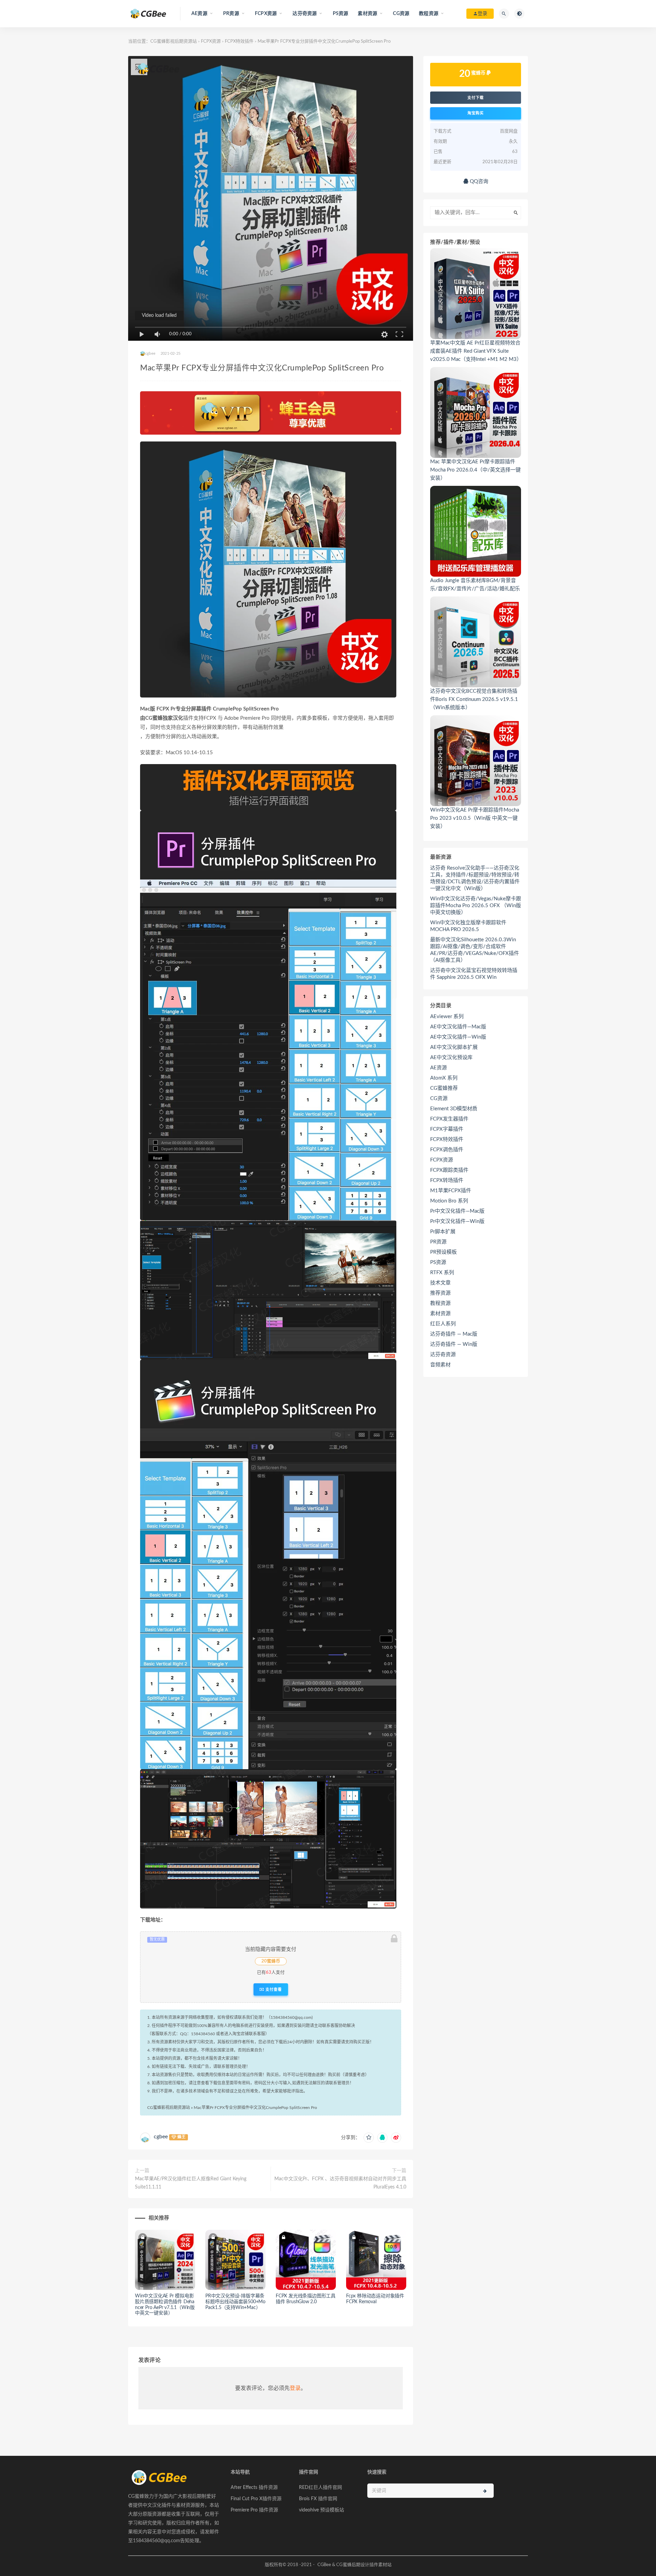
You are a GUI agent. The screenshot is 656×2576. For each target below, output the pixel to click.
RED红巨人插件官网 (320, 2488)
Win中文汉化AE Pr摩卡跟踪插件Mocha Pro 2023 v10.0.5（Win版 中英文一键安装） (475, 818)
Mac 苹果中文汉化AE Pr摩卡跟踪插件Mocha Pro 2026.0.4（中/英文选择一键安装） (475, 470)
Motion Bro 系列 (449, 1201)
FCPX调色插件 (447, 1150)
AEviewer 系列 (447, 1017)
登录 (295, 2388)
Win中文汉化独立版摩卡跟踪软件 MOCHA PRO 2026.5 (468, 926)
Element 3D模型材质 (454, 1109)
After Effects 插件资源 (254, 2488)
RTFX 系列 (442, 1273)
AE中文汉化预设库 (451, 1058)
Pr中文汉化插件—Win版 (457, 1221)
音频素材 (440, 1365)
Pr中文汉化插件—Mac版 (457, 1211)
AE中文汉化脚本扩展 (454, 1047)
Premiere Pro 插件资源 (254, 2510)
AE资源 (439, 1068)
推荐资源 (440, 1293)
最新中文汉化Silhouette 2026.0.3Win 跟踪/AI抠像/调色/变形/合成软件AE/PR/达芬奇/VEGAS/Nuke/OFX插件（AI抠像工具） (475, 950)
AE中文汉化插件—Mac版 (458, 1027)
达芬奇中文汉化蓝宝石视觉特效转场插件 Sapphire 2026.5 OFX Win (474, 974)
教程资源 (440, 1303)
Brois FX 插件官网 (318, 2499)
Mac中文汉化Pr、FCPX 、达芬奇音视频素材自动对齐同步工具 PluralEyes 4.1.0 (340, 2183)
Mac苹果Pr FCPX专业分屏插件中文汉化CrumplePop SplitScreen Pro (255, 2108)
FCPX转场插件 (447, 1180)
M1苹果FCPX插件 (451, 1191)
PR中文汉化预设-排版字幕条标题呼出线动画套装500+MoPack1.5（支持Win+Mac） (235, 2302)
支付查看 (273, 1989)
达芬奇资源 (443, 1355)
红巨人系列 (443, 1324)
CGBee (324, 2565)
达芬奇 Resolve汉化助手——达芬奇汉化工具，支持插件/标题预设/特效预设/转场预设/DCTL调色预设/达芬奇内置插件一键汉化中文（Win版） (475, 878)
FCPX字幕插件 (447, 1129)
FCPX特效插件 (239, 41)
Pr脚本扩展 (443, 1232)
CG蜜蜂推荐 (444, 1088)
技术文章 (440, 1283)
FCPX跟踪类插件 (449, 1170)
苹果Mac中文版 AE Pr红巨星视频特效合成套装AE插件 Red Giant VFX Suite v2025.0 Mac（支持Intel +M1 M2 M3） (476, 351)
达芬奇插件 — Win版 (454, 1344)
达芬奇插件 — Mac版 (454, 1334)
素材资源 (440, 1314)
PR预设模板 (443, 1252)
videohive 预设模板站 (322, 2510)
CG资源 (401, 14)
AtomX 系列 (444, 1078)
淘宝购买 (476, 113)
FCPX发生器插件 (449, 1119)
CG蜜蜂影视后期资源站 (174, 41)
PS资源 (341, 14)
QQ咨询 (478, 181)
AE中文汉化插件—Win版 (458, 1037)
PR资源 (438, 1242)
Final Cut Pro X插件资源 (256, 2499)
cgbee (161, 2137)
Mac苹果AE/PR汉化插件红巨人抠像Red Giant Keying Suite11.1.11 (191, 2183)
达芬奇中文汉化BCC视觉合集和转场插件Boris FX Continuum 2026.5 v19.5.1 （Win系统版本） (474, 699)
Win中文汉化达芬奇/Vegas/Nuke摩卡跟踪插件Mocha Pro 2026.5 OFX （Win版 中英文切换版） (476, 906)
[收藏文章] (369, 2138)
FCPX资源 (211, 41)
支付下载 (476, 98)
